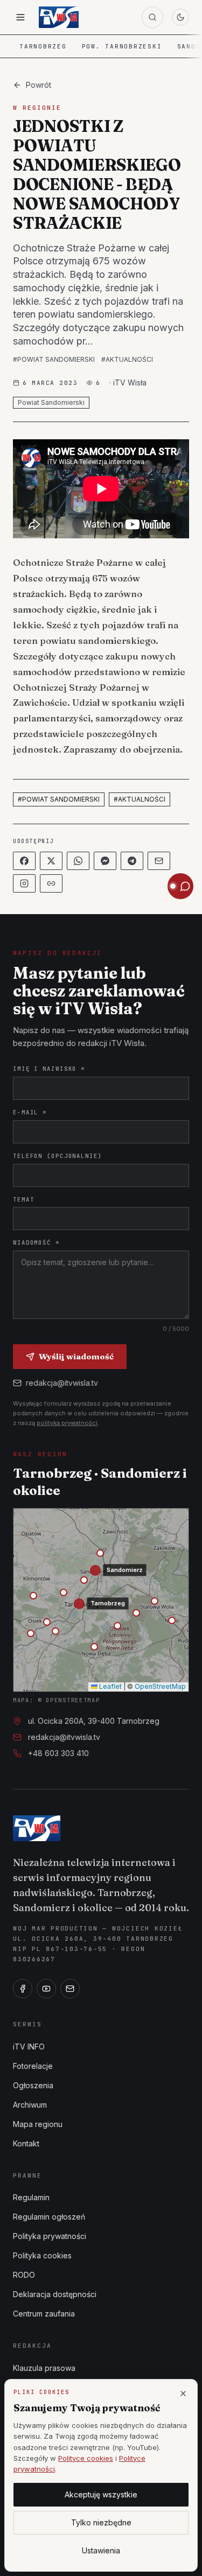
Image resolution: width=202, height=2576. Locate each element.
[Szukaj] (152, 17)
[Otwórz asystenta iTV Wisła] (180, 886)
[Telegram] (132, 861)
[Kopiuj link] (51, 883)
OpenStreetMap (160, 1686)
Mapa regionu (38, 2124)
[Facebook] (24, 861)
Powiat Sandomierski (51, 402)
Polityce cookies (86, 2458)
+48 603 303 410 (58, 1753)
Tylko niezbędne (101, 2522)
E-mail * (30, 1112)
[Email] (159, 861)
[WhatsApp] (78, 861)
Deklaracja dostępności (55, 2294)
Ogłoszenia (33, 2085)
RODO (24, 2275)
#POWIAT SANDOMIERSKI (54, 359)
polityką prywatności (67, 1423)
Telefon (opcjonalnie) (58, 1156)
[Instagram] (24, 883)
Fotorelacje (33, 2066)
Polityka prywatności (50, 2236)
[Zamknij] (183, 2393)
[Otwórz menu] (20, 17)
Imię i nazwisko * (49, 1069)
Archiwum (30, 2105)
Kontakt (26, 2143)
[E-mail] (70, 1989)
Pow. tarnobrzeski (122, 46)
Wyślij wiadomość (76, 1356)
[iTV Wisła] (37, 1828)
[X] (51, 861)
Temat (23, 1199)
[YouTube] (46, 1989)
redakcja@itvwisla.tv (62, 1383)
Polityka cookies (42, 2255)
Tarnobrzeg (43, 46)
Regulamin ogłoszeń (49, 2217)
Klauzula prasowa (44, 2368)
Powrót (39, 85)
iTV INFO (29, 2047)
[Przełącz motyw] (180, 17)
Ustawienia (101, 2550)
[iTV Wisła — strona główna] (59, 17)
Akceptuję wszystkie (101, 2494)
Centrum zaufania (44, 2314)
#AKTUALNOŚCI (127, 359)
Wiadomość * (36, 1243)
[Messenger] (105, 861)
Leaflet (110, 1686)
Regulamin (31, 2197)
